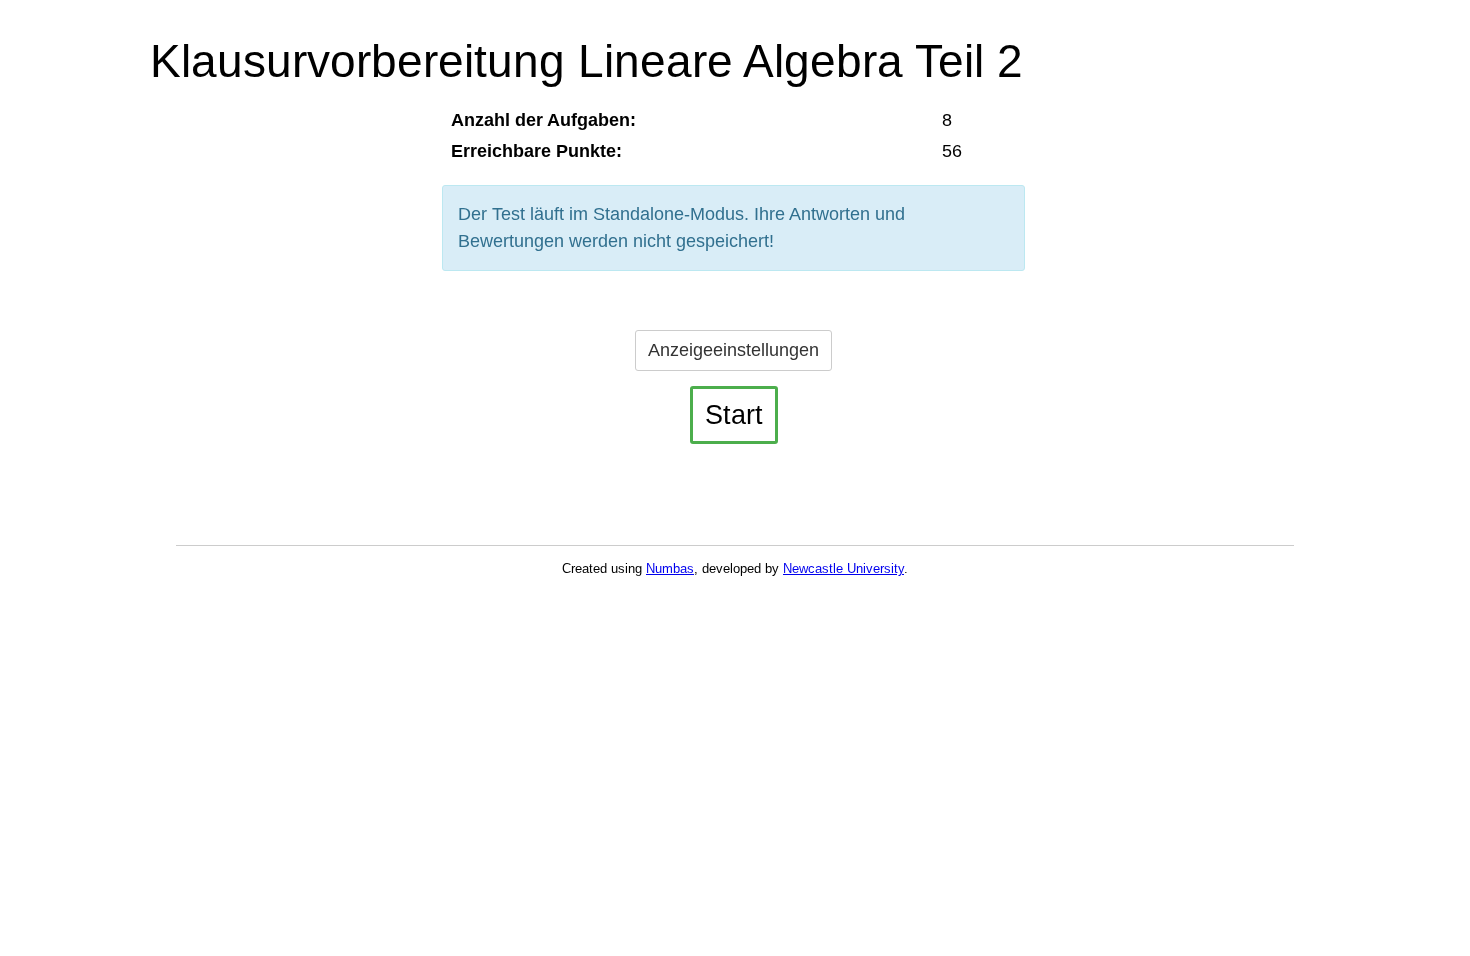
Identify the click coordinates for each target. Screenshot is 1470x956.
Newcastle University (843, 568)
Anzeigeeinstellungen (733, 350)
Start (734, 415)
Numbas (670, 568)
